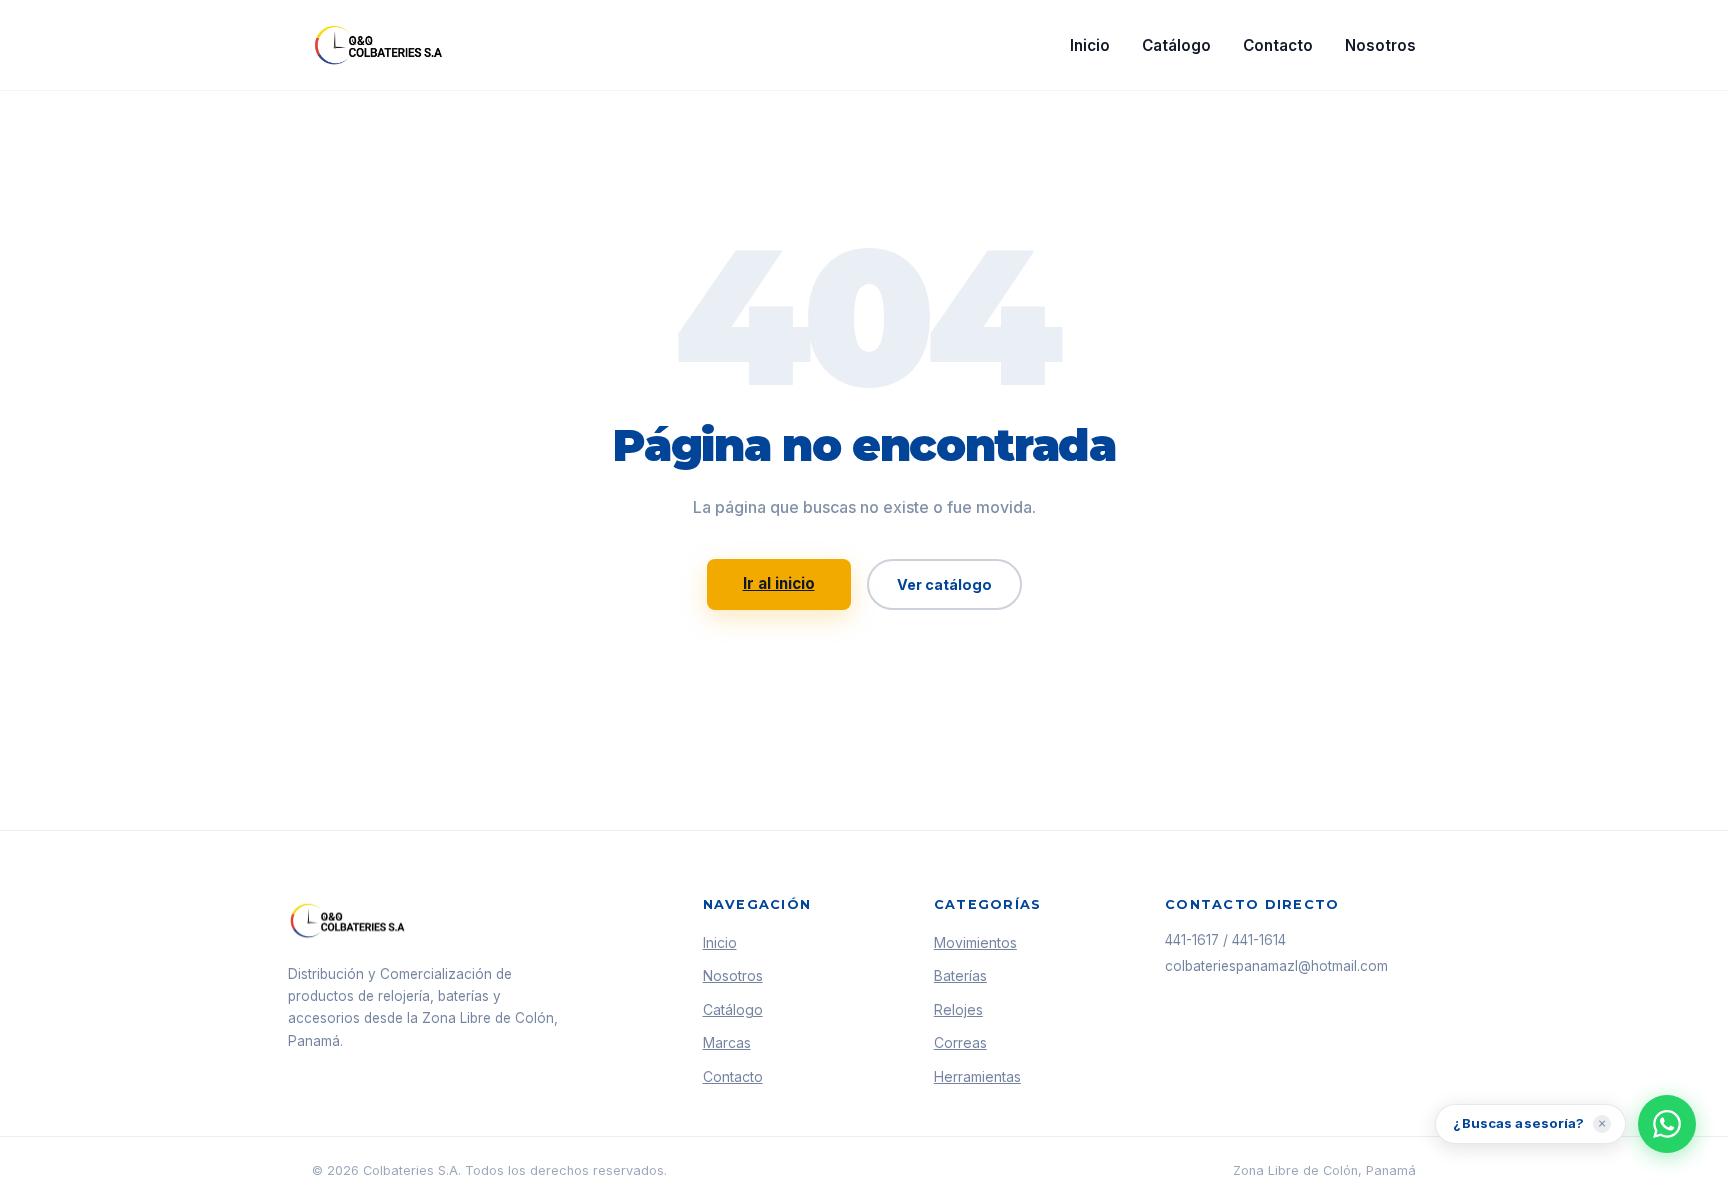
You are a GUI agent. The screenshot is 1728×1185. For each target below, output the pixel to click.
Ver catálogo (944, 584)
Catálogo (1176, 45)
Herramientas (977, 1076)
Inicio (1090, 45)
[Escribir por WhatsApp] (1667, 1124)
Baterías (960, 975)
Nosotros (1380, 45)
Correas (960, 1042)
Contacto (1278, 45)
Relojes (958, 1009)
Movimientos (975, 942)
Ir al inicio (779, 583)
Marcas (727, 1042)
